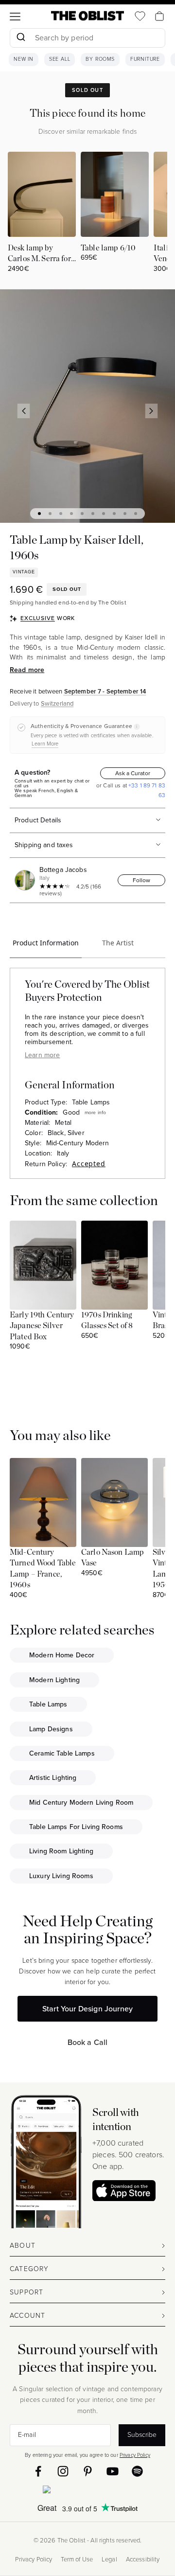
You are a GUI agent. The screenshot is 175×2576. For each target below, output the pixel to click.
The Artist (118, 943)
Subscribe (142, 2435)
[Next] (152, 411)
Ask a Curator (133, 773)
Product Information (46, 943)
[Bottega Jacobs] (26, 880)
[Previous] (24, 411)
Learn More (45, 744)
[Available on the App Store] (87, 2491)
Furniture (145, 59)
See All (60, 59)
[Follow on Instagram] (63, 2471)
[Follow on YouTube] (113, 2471)
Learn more (42, 1055)
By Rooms (100, 59)
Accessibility (143, 2559)
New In (24, 59)
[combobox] (87, 39)
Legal (109, 2559)
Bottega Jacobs (63, 870)
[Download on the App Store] (124, 2191)
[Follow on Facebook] (38, 2471)
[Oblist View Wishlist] (140, 16)
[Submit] (21, 38)
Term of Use (77, 2559)
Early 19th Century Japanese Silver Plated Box (42, 1326)
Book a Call (88, 2042)
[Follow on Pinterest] (88, 2471)
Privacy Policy (135, 2455)
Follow (141, 880)
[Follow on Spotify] (137, 2471)
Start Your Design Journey (87, 2009)
